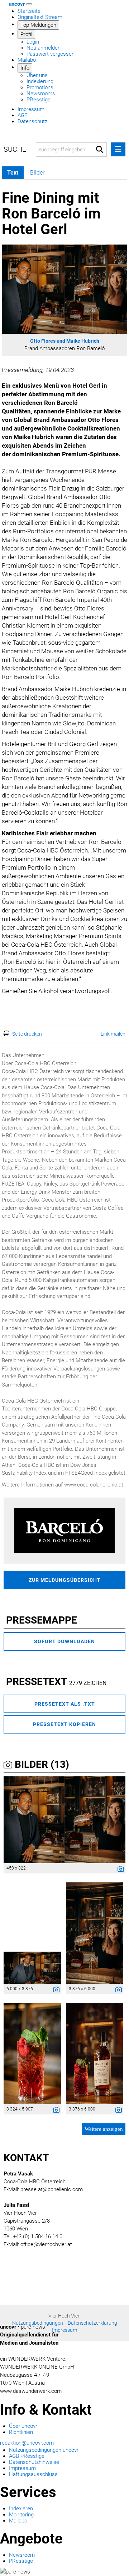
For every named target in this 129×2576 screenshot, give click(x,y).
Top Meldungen (38, 25)
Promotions (40, 87)
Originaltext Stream (40, 17)
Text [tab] (13, 173)
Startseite (29, 11)
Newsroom (22, 2555)
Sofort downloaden (64, 1641)
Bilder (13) (41, 1764)
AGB (23, 115)
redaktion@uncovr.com (27, 2443)
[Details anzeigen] (119, 1870)
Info (25, 68)
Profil (26, 34)
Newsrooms (41, 94)
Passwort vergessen (51, 54)
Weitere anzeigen (104, 2129)
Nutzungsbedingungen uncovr (44, 2450)
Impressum (31, 109)
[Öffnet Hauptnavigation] (29, 4)
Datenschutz (32, 121)
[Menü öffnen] (118, 149)
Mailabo (27, 60)
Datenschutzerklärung (92, 2323)
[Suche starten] (100, 150)
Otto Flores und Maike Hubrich (65, 341)
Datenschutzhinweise (34, 2462)
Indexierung (40, 81)
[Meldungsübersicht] (64, 1530)
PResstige (39, 100)
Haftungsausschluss (33, 2474)
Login (33, 42)
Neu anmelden (44, 48)
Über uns (37, 75)
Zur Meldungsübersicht (65, 1580)
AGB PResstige (27, 2456)
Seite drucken (27, 1034)
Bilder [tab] (37, 173)
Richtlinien (21, 2432)
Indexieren (21, 2509)
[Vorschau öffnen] (64, 289)
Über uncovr (23, 2426)
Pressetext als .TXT (65, 1704)
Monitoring (21, 2515)
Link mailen (113, 1034)
